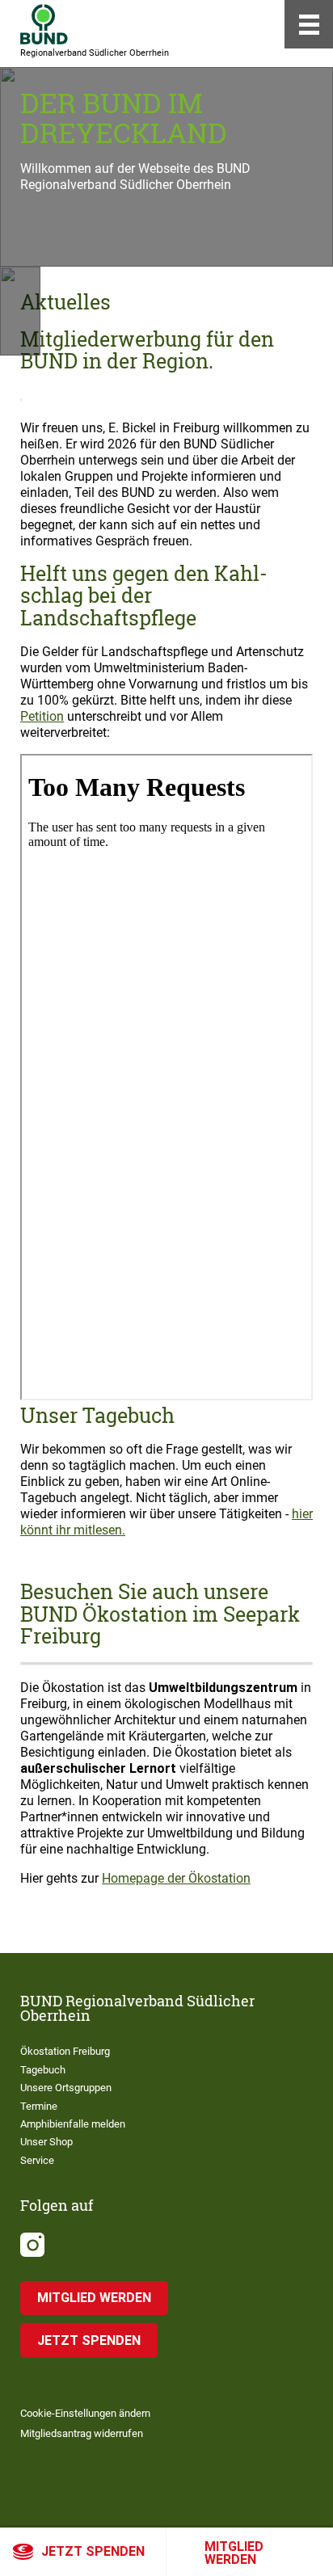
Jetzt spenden (93, 2551)
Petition (42, 716)
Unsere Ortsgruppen (66, 2088)
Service (37, 2160)
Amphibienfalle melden (73, 2124)
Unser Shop (46, 2142)
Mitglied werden (234, 2553)
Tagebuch (43, 2070)
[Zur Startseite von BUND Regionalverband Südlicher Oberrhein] (44, 24)
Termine (39, 2106)
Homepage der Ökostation (176, 1878)
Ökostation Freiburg (65, 2051)
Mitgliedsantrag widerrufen (82, 2433)
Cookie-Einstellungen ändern (85, 2413)
